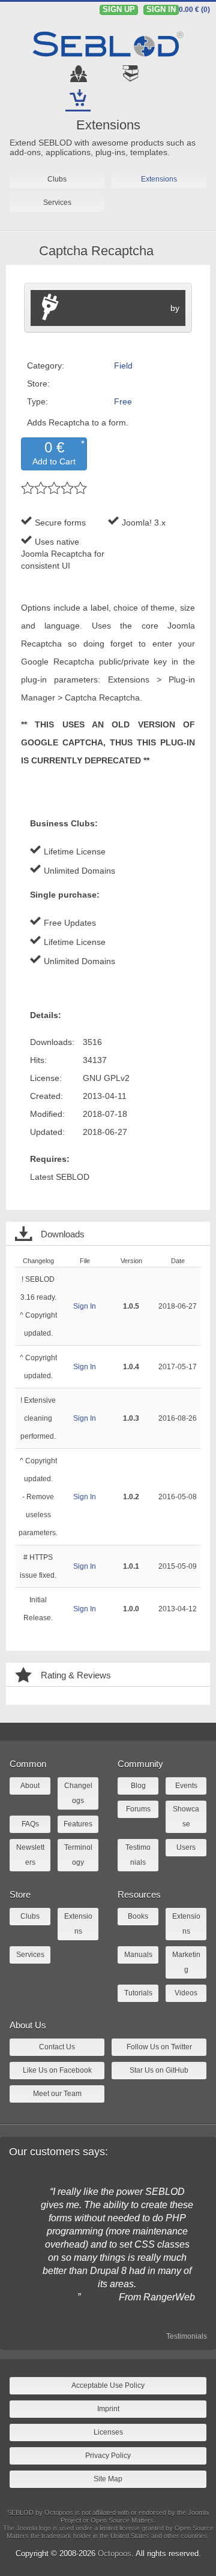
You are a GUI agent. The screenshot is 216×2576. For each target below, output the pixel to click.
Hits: (38, 1060)
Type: (37, 401)
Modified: (47, 1114)
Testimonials (187, 2336)
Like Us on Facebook (57, 2070)
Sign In (85, 1306)
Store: (38, 383)
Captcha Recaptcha (96, 251)
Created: (46, 1096)
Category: (46, 366)
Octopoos (115, 2554)
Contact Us (57, 2047)
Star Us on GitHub (159, 2070)
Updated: (47, 1132)
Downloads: (52, 1042)
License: (46, 1078)
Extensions (108, 125)
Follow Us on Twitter (159, 2047)
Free (123, 401)
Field (123, 366)
